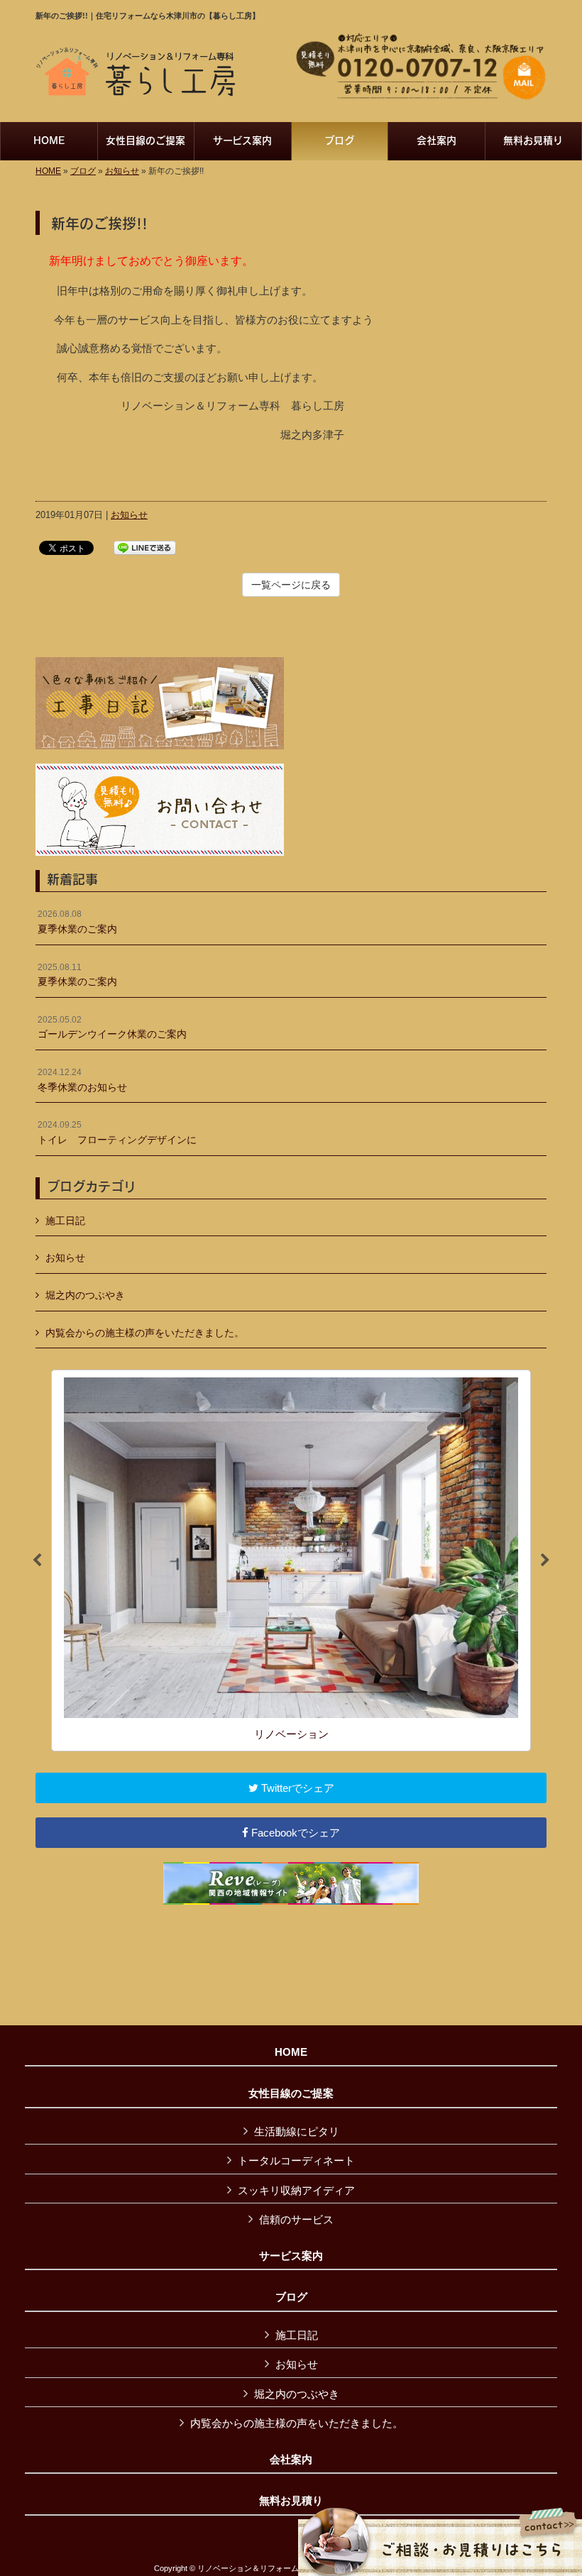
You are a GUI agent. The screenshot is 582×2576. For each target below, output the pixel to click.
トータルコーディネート (296, 2161)
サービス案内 (291, 2256)
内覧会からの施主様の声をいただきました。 (145, 1333)
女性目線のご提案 (291, 2093)
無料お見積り (291, 2501)
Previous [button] (37, 1561)
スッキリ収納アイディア (296, 2190)
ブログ (83, 171)
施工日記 (65, 1221)
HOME (48, 171)
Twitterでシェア (296, 1788)
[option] (291, 1561)
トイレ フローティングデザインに (117, 1133)
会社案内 (291, 2460)
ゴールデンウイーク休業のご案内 (112, 1028)
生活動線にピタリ (297, 2131)
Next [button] (545, 1561)
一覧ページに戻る (291, 585)
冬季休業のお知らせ (82, 1080)
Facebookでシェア (294, 1833)
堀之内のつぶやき (85, 1295)
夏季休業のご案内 (77, 922)
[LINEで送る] (145, 547)
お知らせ (122, 171)
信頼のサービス (296, 2219)
